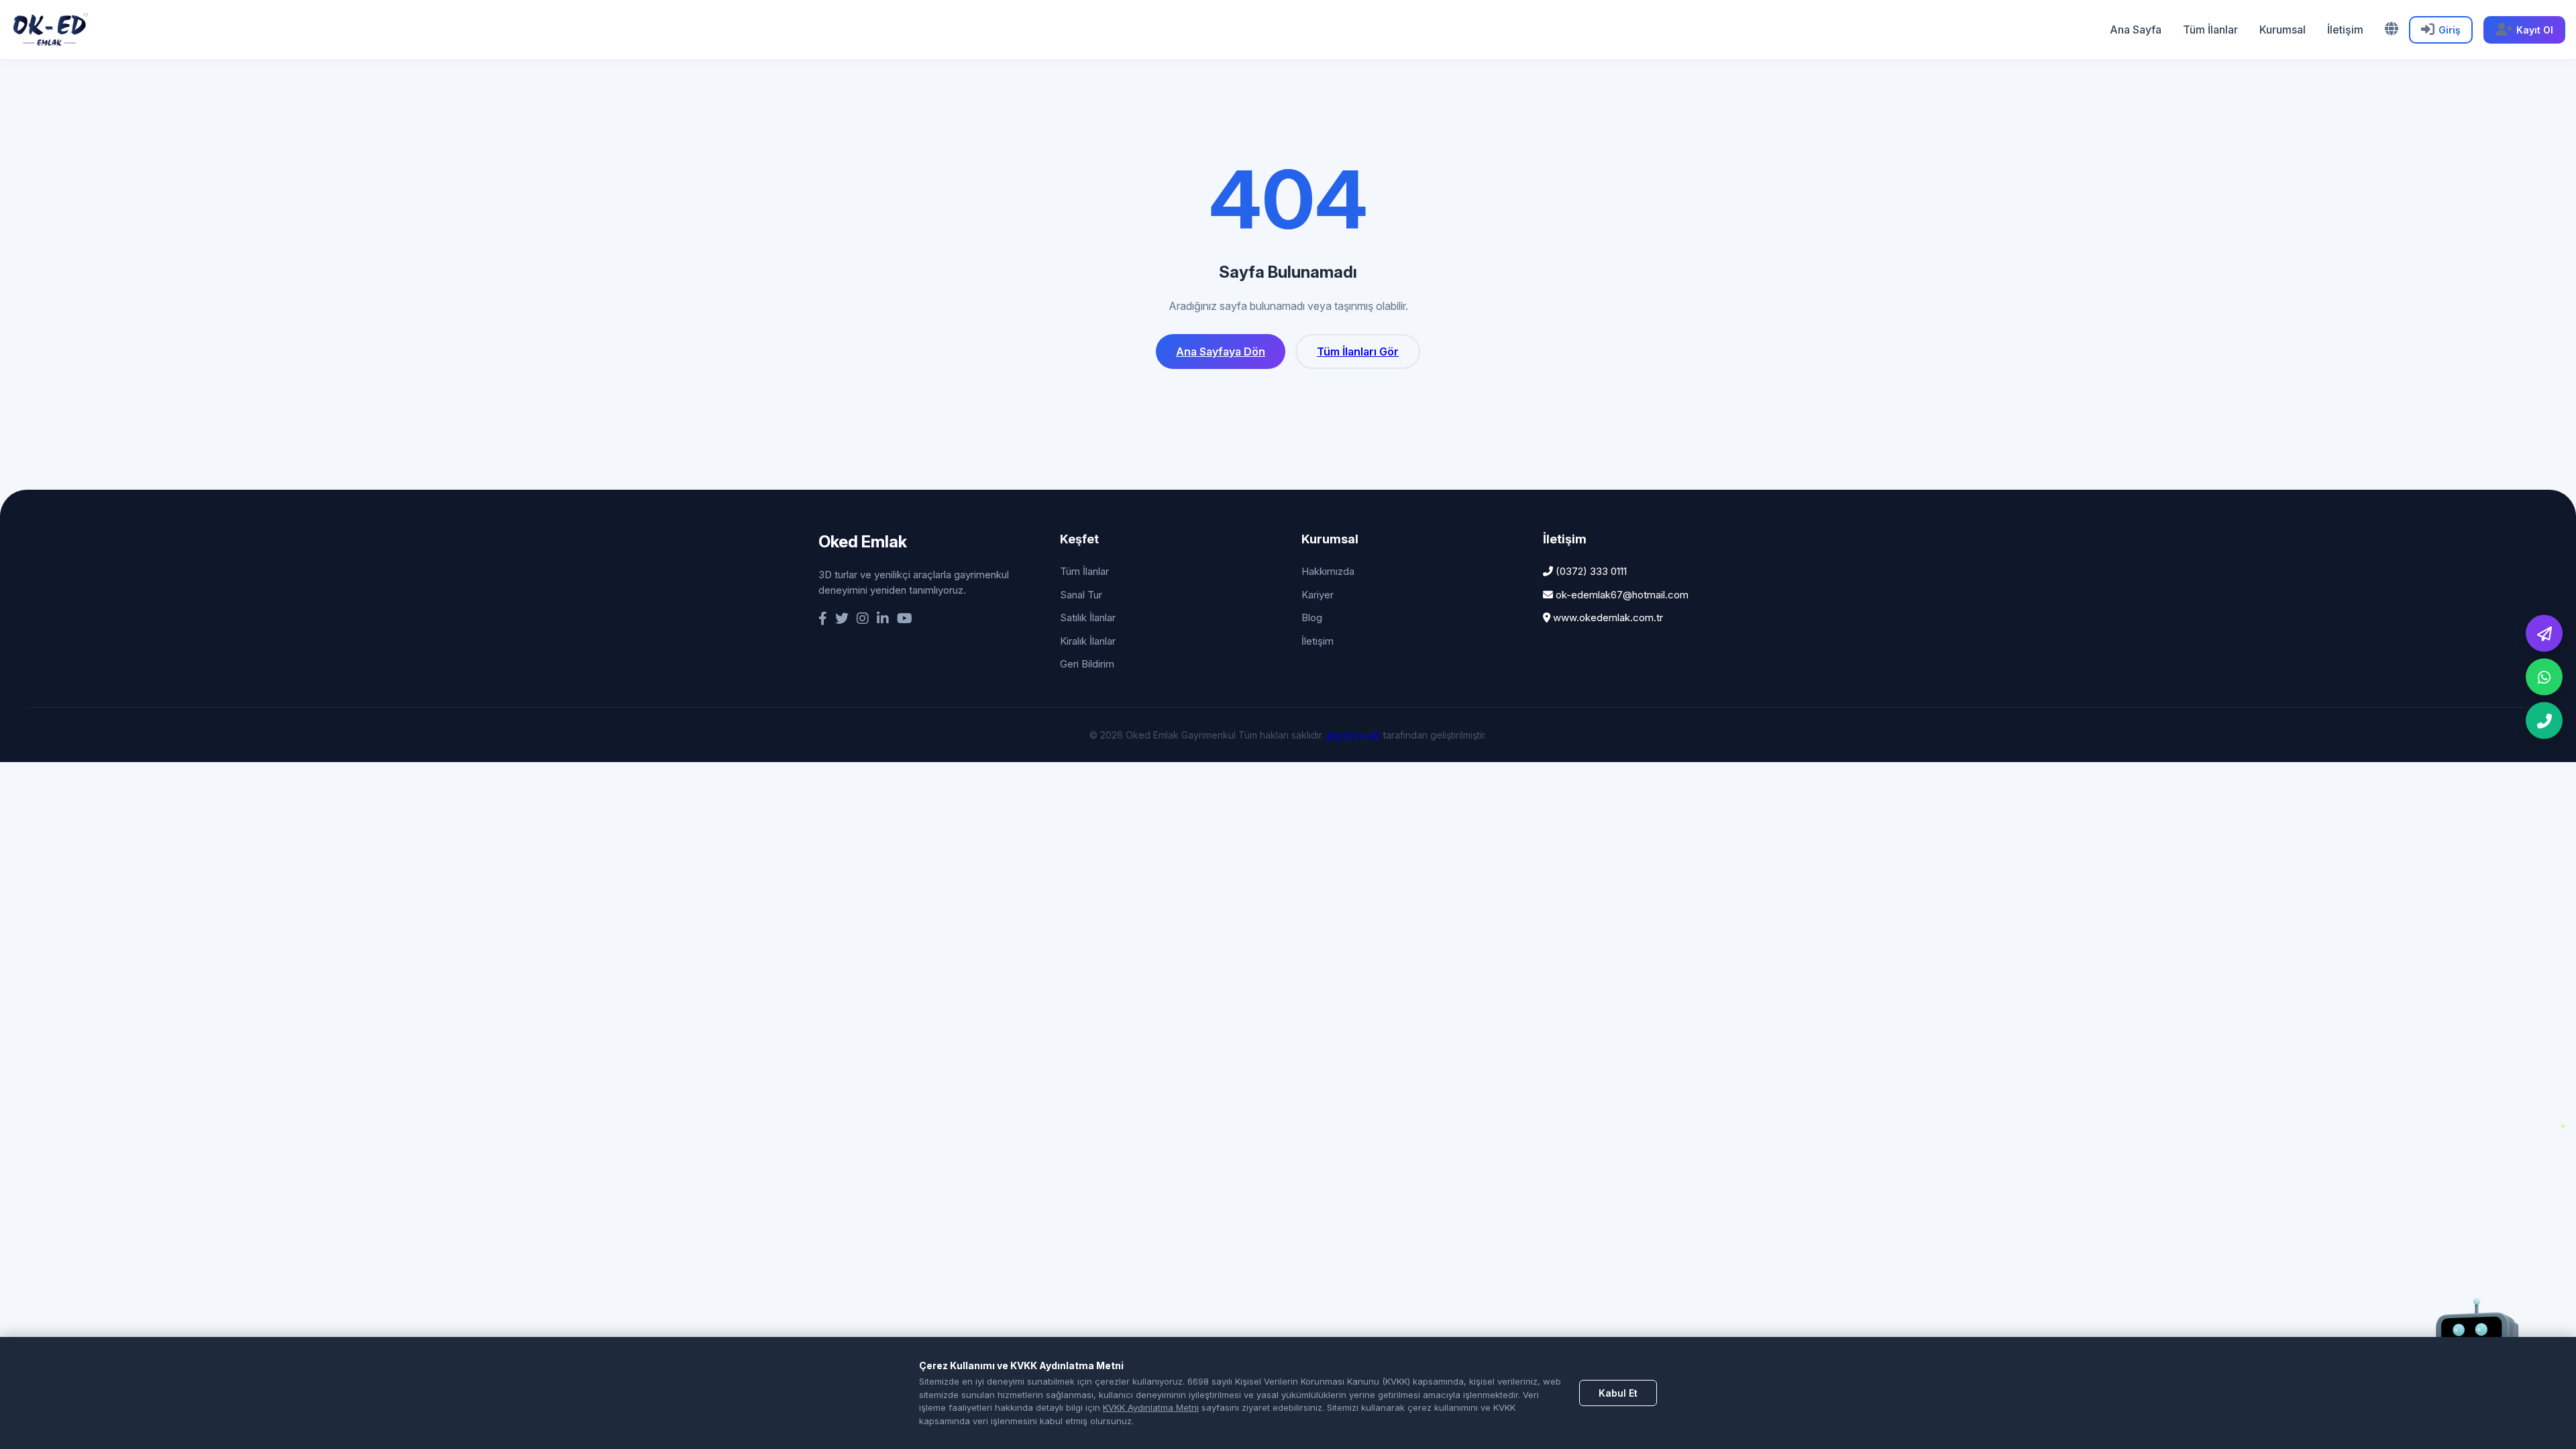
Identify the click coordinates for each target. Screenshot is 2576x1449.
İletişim (2345, 30)
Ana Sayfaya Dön (1221, 352)
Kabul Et (1618, 1393)
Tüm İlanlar (2210, 30)
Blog (1312, 618)
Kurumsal (2283, 30)
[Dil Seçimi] (2392, 29)
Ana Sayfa (2136, 30)
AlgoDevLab (1353, 735)
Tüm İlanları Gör (1358, 352)
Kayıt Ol (2535, 30)
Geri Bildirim (1087, 664)
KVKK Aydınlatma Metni (1151, 1407)
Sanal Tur (1081, 595)
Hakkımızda (1328, 571)
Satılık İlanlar (1088, 618)
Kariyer (1318, 595)
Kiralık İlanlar (1088, 641)
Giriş (2450, 30)
